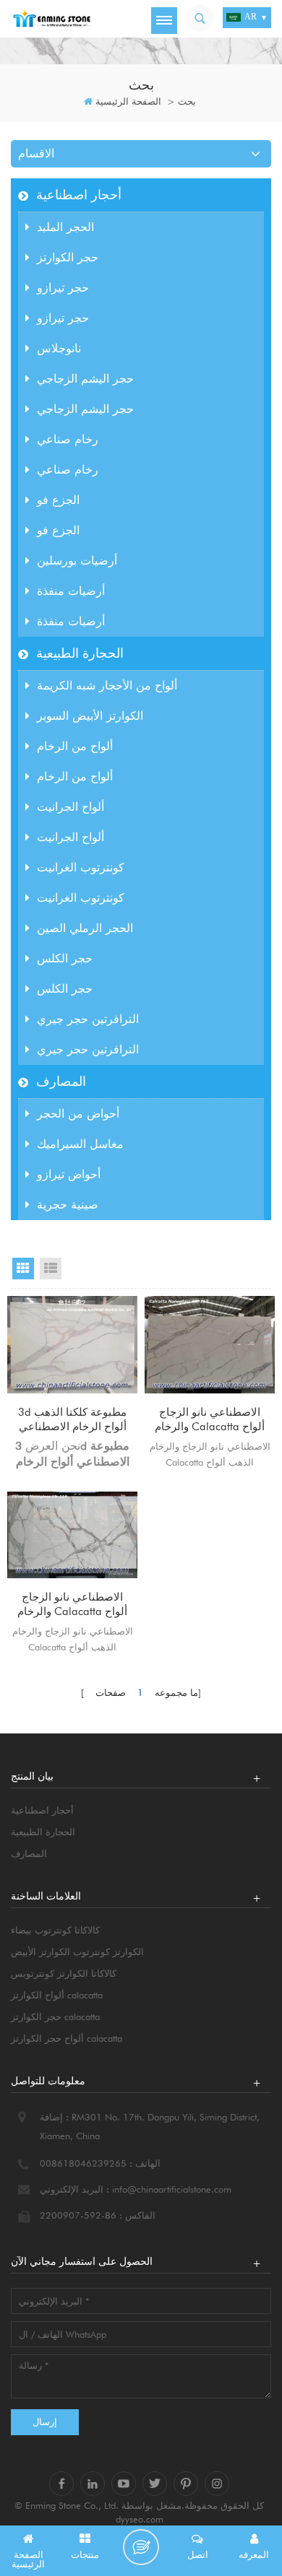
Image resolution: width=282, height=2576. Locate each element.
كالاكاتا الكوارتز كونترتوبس (64, 1973)
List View (51, 1269)
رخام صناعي (68, 439)
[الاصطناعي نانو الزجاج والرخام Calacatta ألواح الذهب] (210, 1345)
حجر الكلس (65, 958)
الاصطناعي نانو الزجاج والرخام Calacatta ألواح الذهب (210, 1420)
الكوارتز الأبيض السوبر (90, 716)
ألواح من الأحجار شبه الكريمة (107, 686)
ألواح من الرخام (75, 746)
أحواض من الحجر (78, 1114)
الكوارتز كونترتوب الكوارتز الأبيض (77, 1951)
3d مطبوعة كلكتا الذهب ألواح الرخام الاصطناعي (72, 1419)
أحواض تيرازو (69, 1174)
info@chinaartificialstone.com (172, 2189)
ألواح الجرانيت (70, 807)
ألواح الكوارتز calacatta (57, 1995)
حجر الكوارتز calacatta (55, 2016)
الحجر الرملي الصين (85, 928)
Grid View (23, 1269)
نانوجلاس (59, 348)
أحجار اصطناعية (79, 195)
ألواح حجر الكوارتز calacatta (67, 2038)
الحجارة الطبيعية (80, 653)
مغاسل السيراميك (80, 1144)
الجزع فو (58, 500)
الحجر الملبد (65, 227)
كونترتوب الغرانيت (81, 867)
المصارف (61, 1081)
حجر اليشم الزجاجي (85, 379)
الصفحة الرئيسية (128, 101)
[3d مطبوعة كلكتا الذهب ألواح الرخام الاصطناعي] (72, 1345)
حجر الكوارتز (68, 257)
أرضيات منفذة (71, 591)
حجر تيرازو (63, 288)
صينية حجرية (68, 1205)
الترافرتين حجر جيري (88, 1019)
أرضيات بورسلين (77, 561)
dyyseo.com (140, 2519)
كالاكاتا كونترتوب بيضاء (55, 1930)
